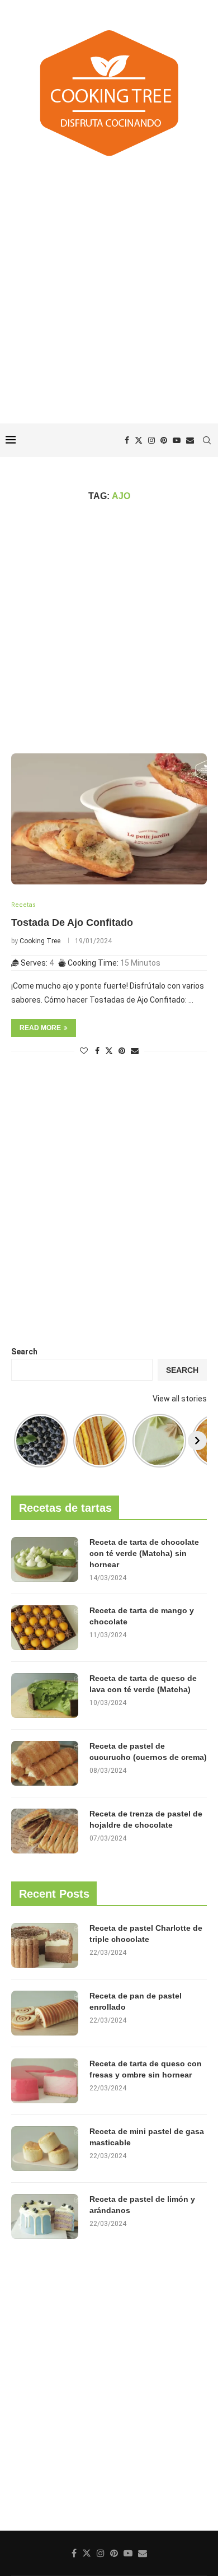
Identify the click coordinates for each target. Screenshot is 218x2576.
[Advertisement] (109, 292)
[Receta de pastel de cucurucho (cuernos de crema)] (45, 1763)
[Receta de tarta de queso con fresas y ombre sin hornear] (45, 2081)
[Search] (207, 440)
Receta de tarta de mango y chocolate (142, 1616)
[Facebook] (127, 440)
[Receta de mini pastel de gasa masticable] (45, 2149)
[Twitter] (139, 440)
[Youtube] (177, 440)
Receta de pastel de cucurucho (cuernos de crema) (148, 1752)
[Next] (197, 1441)
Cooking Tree (40, 941)
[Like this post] (84, 1051)
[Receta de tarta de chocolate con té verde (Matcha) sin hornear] (45, 1559)
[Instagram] (151, 440)
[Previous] (21, 1441)
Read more (40, 1028)
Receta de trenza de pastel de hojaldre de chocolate (146, 1819)
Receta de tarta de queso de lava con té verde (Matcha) (143, 1684)
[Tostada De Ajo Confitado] (109, 819)
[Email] (190, 440)
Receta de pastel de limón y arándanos (142, 2205)
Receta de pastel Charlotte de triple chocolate (146, 1934)
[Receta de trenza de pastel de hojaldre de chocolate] (45, 1831)
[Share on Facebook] (97, 1051)
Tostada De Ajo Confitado (72, 923)
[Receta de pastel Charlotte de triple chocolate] (45, 1945)
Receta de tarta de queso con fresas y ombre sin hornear (146, 2069)
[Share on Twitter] (109, 1051)
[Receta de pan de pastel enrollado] (45, 2013)
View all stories (180, 1399)
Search (24, 1352)
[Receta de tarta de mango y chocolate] (45, 1628)
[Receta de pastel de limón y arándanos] (45, 2216)
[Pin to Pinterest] (122, 1051)
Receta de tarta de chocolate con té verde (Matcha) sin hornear (144, 1553)
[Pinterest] (164, 440)
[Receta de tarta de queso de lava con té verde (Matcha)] (45, 1695)
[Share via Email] (135, 1051)
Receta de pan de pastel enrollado (136, 2001)
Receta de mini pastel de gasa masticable (147, 2137)
